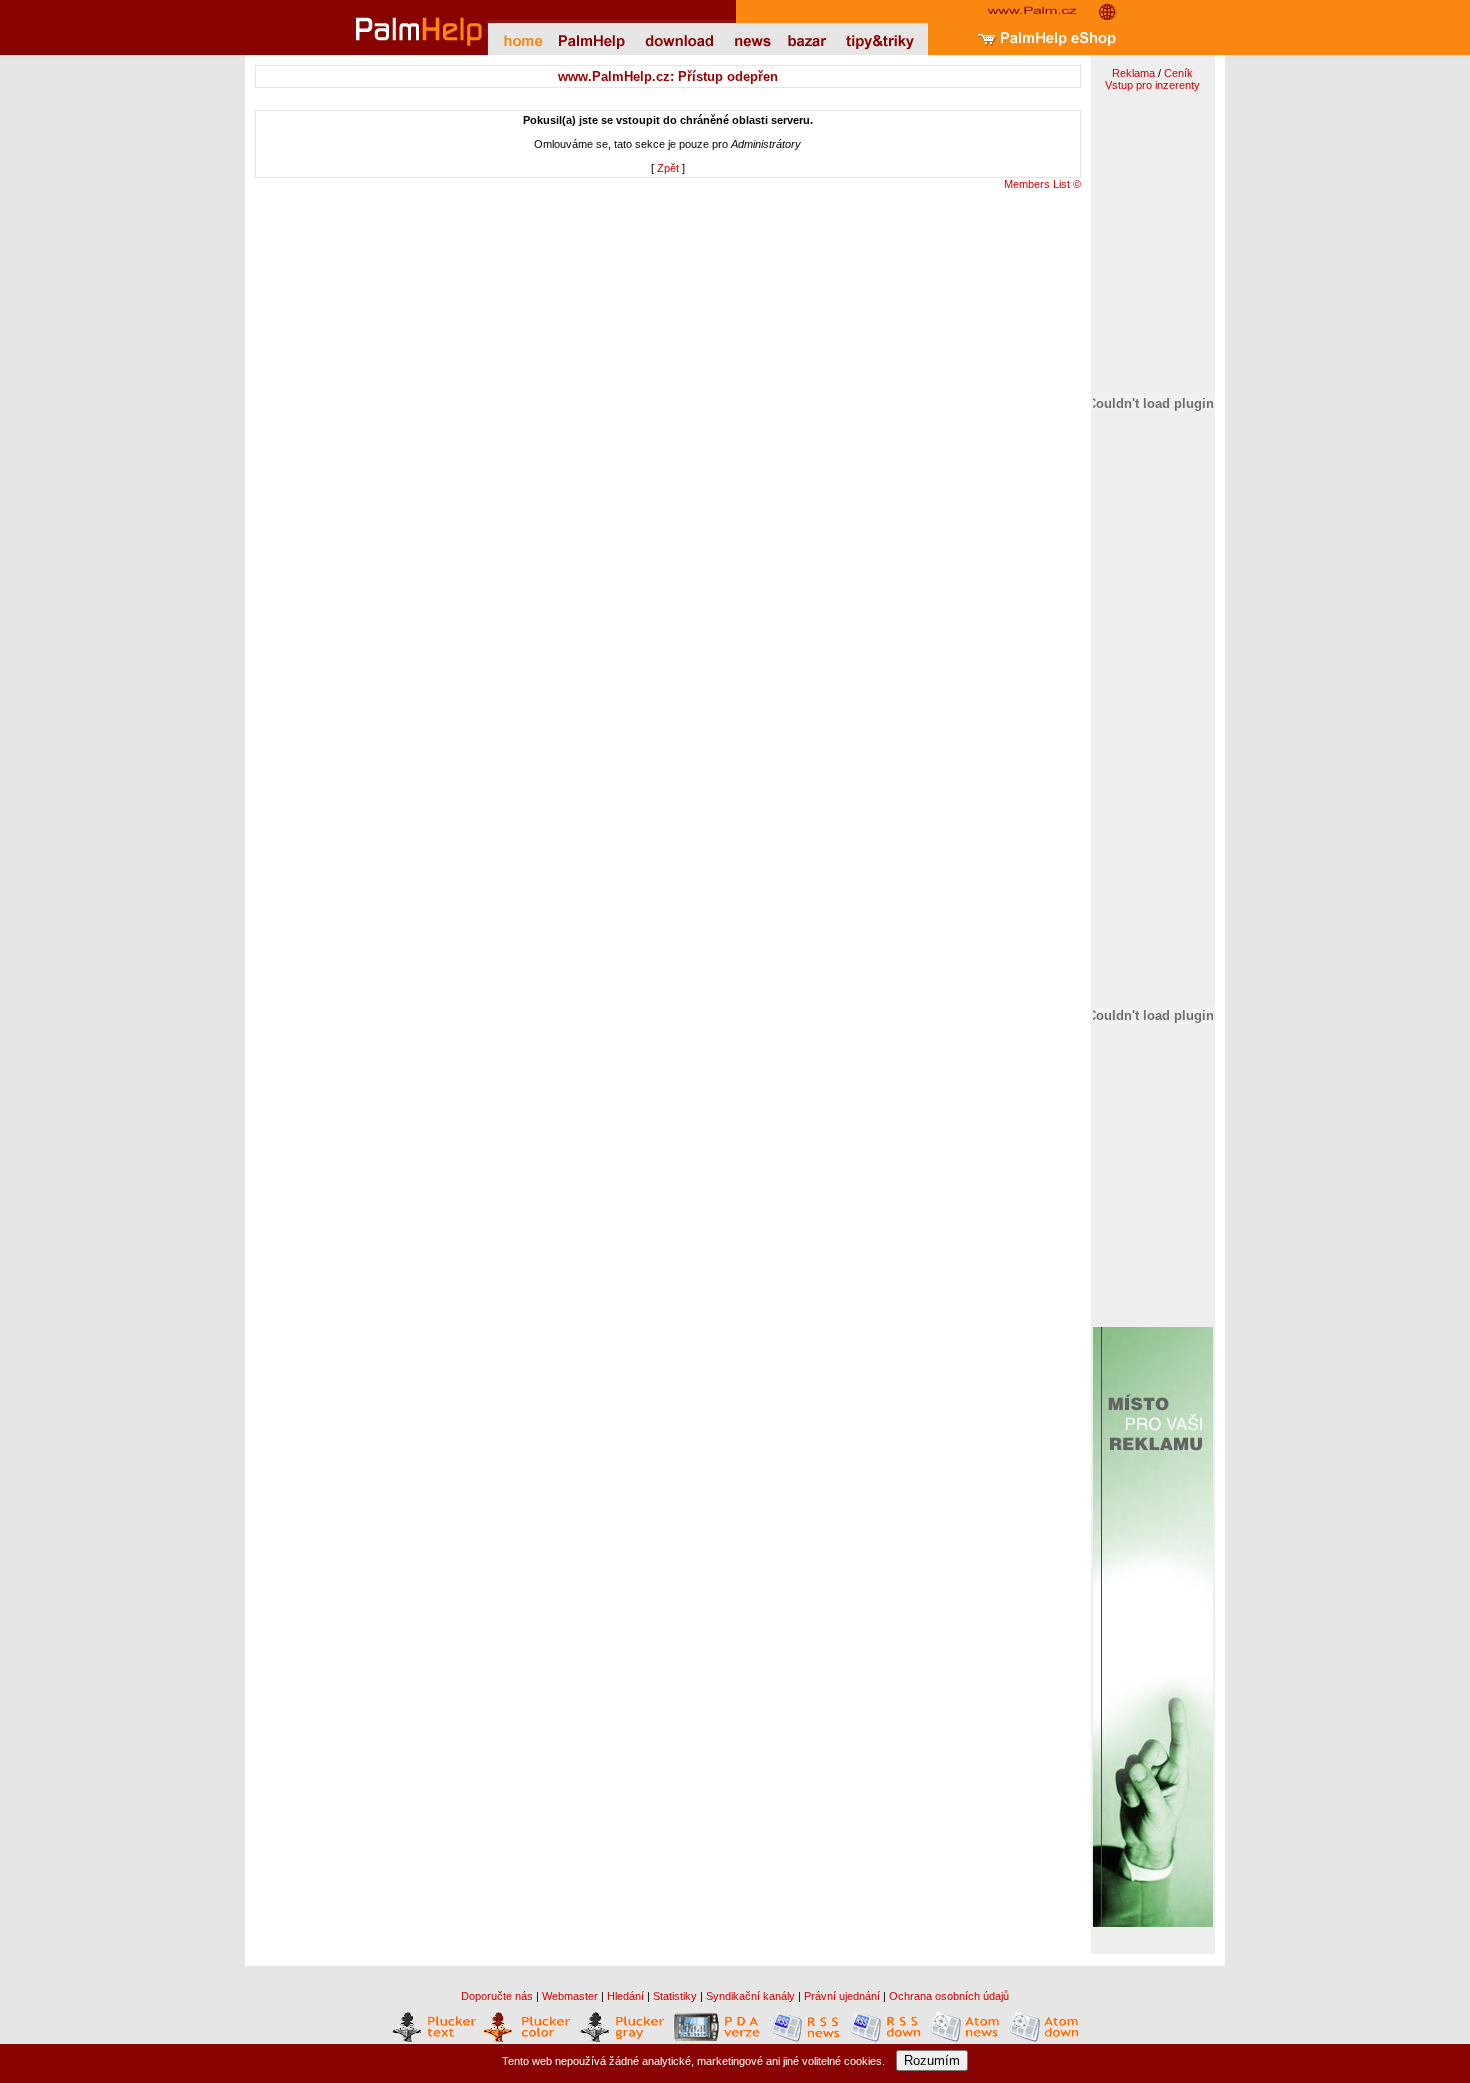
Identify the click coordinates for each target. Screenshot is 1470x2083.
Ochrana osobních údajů (949, 1996)
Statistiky (675, 1996)
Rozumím (932, 2060)
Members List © (1042, 184)
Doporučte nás (497, 1996)
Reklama (1133, 73)
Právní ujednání (842, 1996)
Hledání (625, 1996)
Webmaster (570, 1996)
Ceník (1178, 73)
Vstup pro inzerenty (1152, 85)
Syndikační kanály (750, 1996)
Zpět (668, 168)
